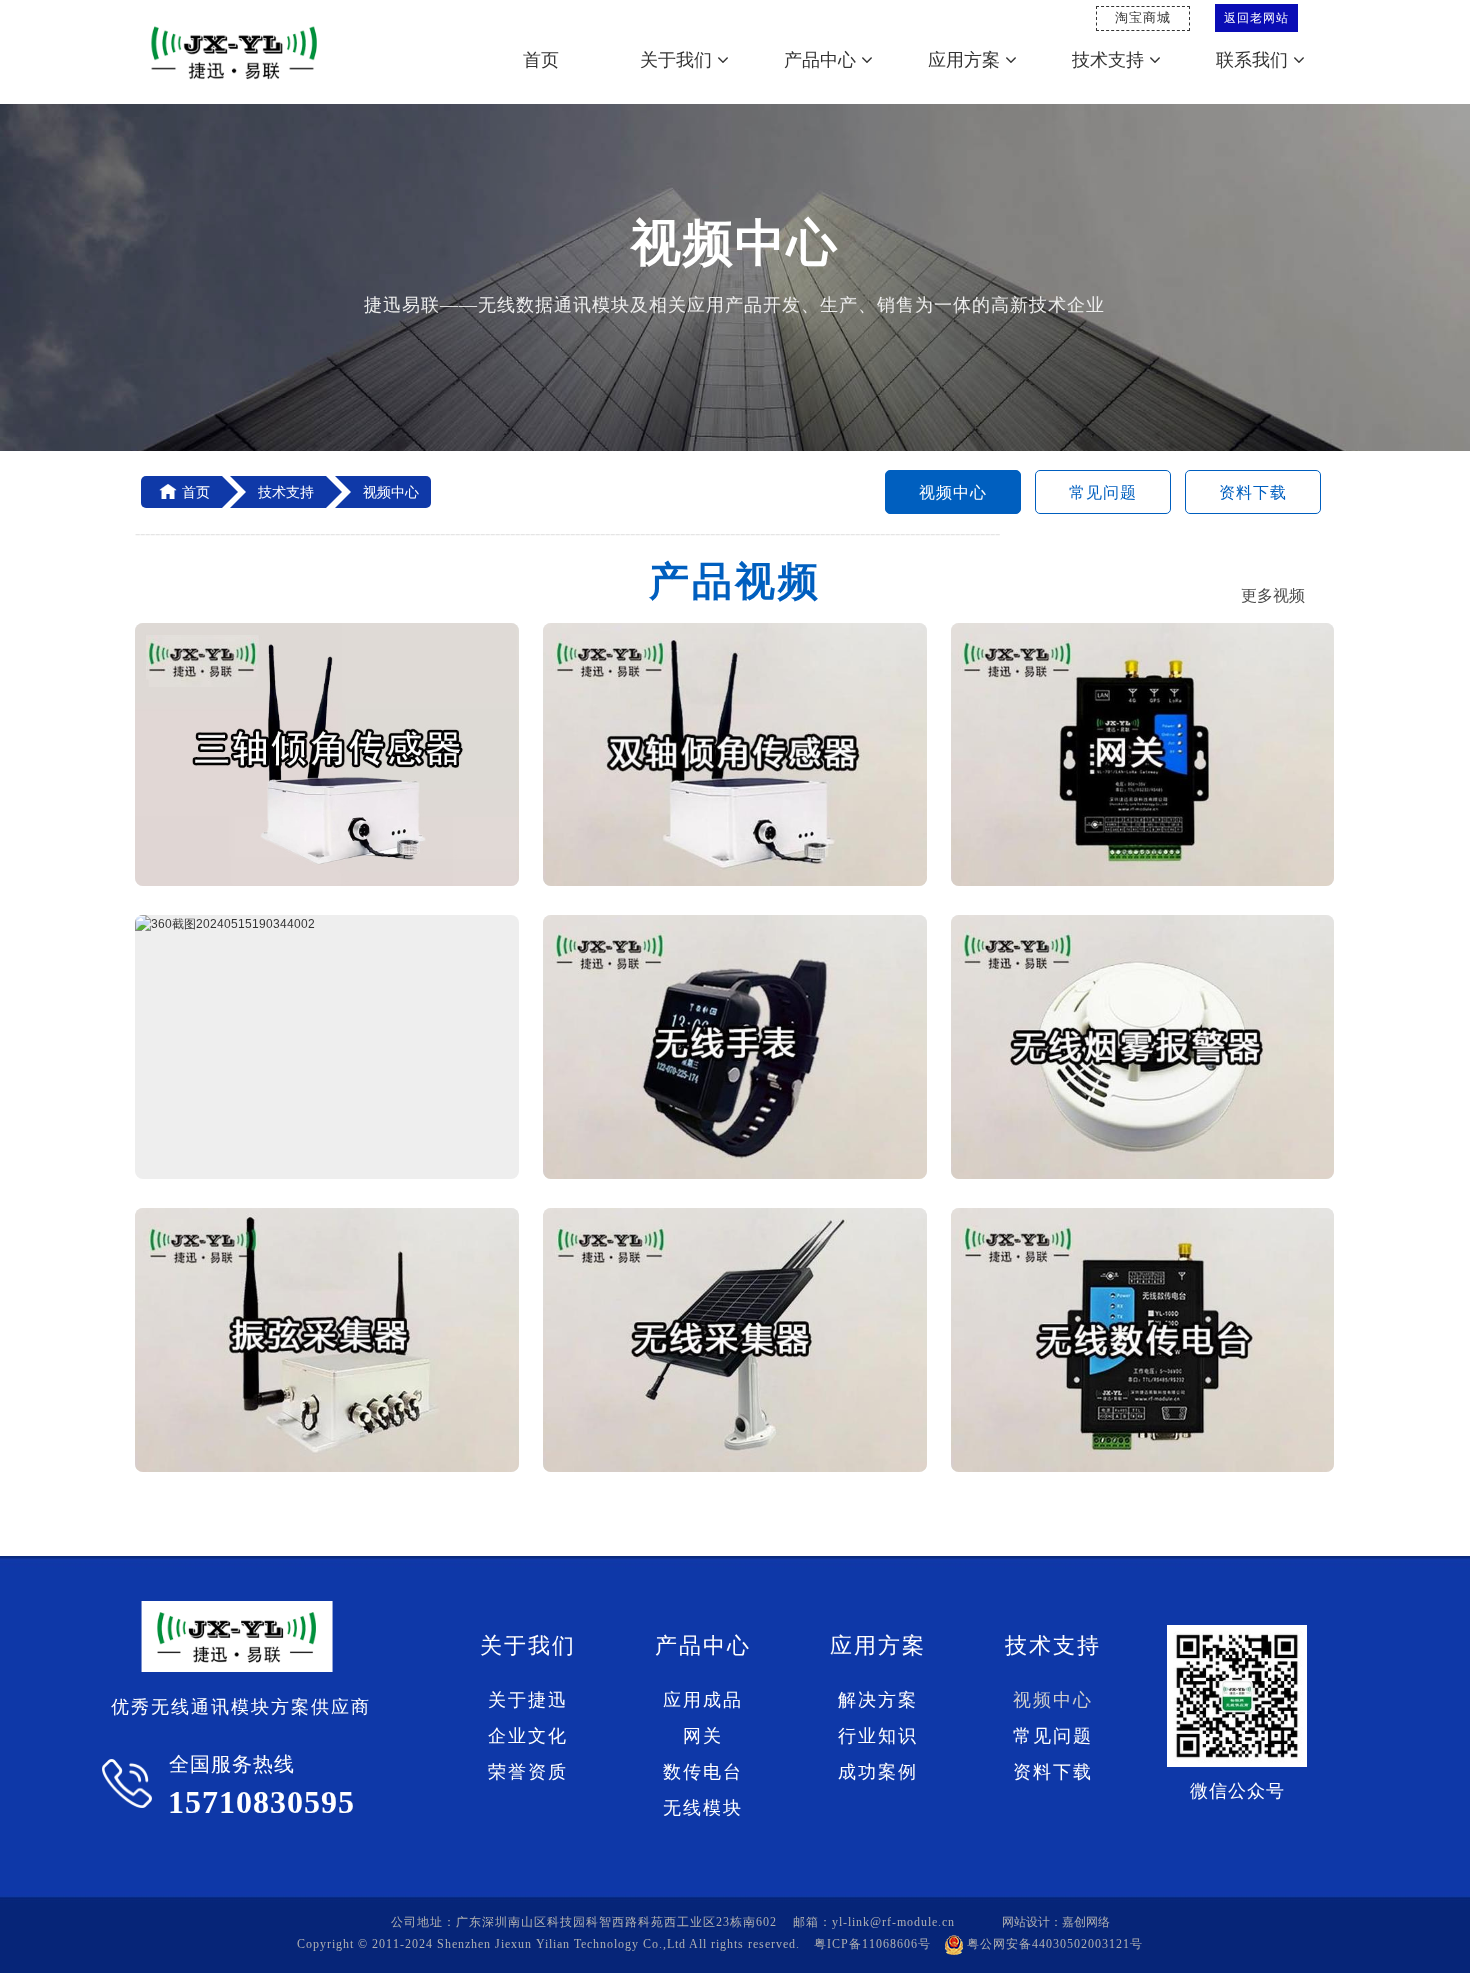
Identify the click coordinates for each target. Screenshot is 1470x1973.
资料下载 (1253, 492)
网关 (703, 1736)
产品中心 (822, 60)
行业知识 (878, 1736)
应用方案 (966, 60)
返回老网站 (1256, 18)
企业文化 (528, 1736)
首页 (541, 60)
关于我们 (678, 60)
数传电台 (703, 1772)
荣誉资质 (528, 1772)
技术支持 (1110, 60)
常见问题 (1103, 492)
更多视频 (1273, 595)
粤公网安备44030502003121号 (1055, 1944)
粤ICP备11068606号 (872, 1944)
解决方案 (878, 1700)
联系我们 (1254, 60)
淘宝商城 (1143, 17)
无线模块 (703, 1808)
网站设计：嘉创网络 (1056, 1922)
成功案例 (878, 1772)
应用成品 (703, 1700)
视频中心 (953, 492)
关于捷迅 (528, 1700)
